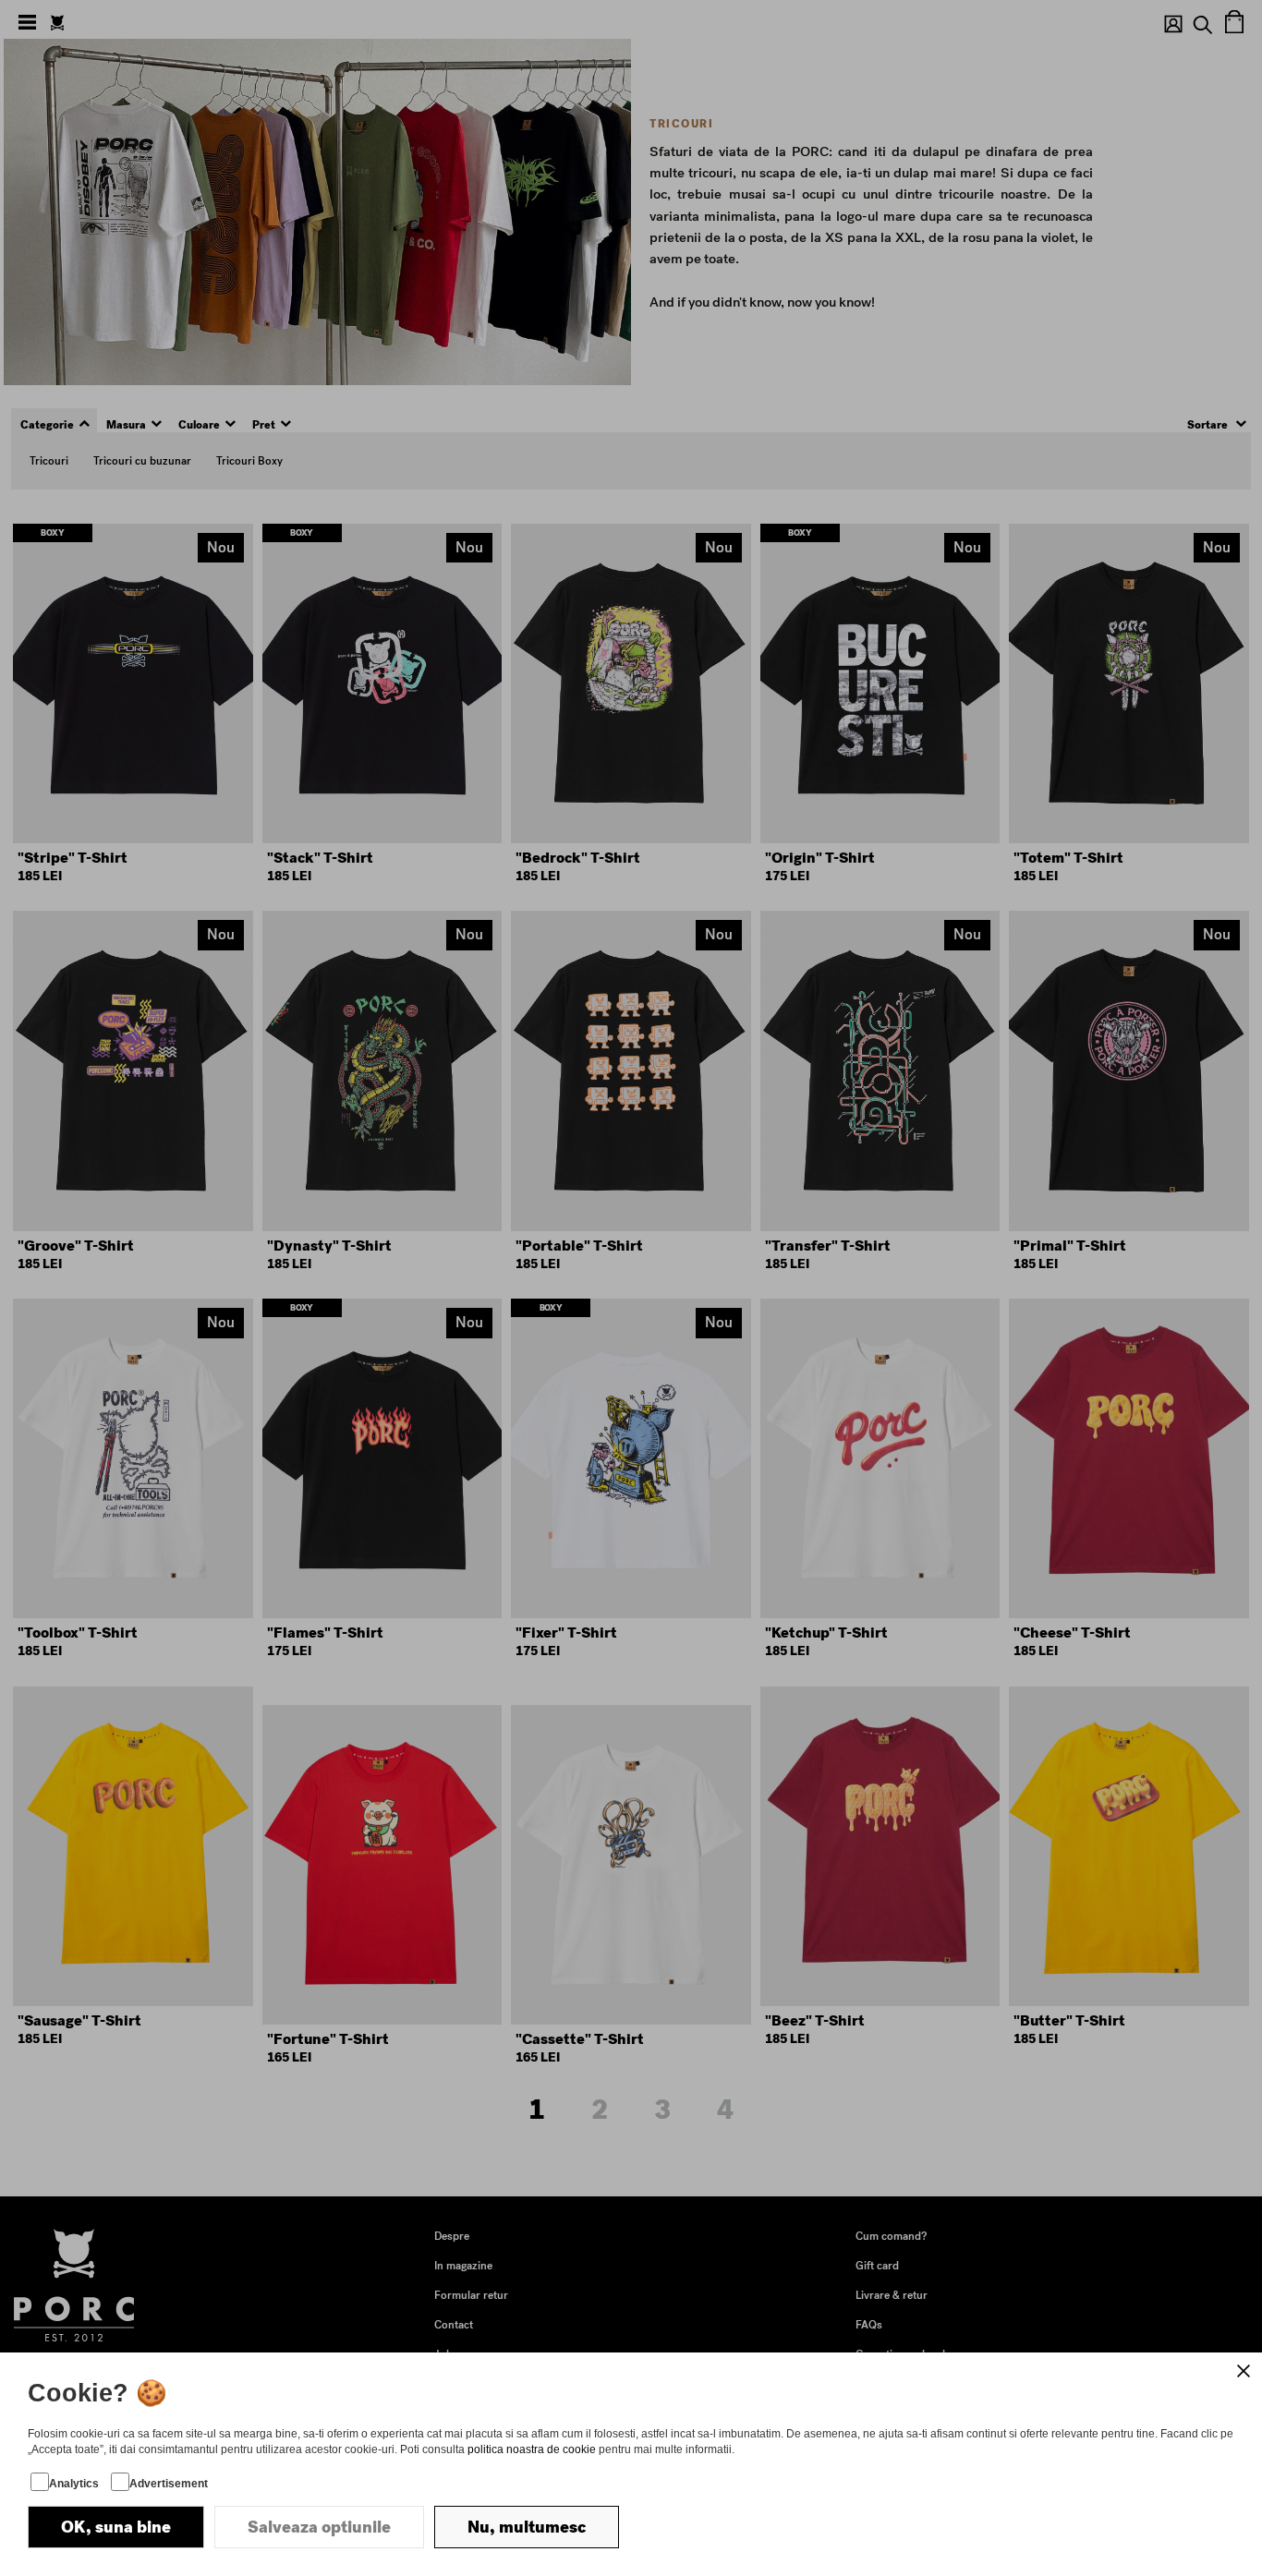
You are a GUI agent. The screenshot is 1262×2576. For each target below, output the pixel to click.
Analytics (74, 2484)
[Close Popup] (1244, 2371)
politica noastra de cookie (532, 2449)
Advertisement (169, 2484)
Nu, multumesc (527, 2527)
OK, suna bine (116, 2527)
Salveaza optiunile (319, 2527)
